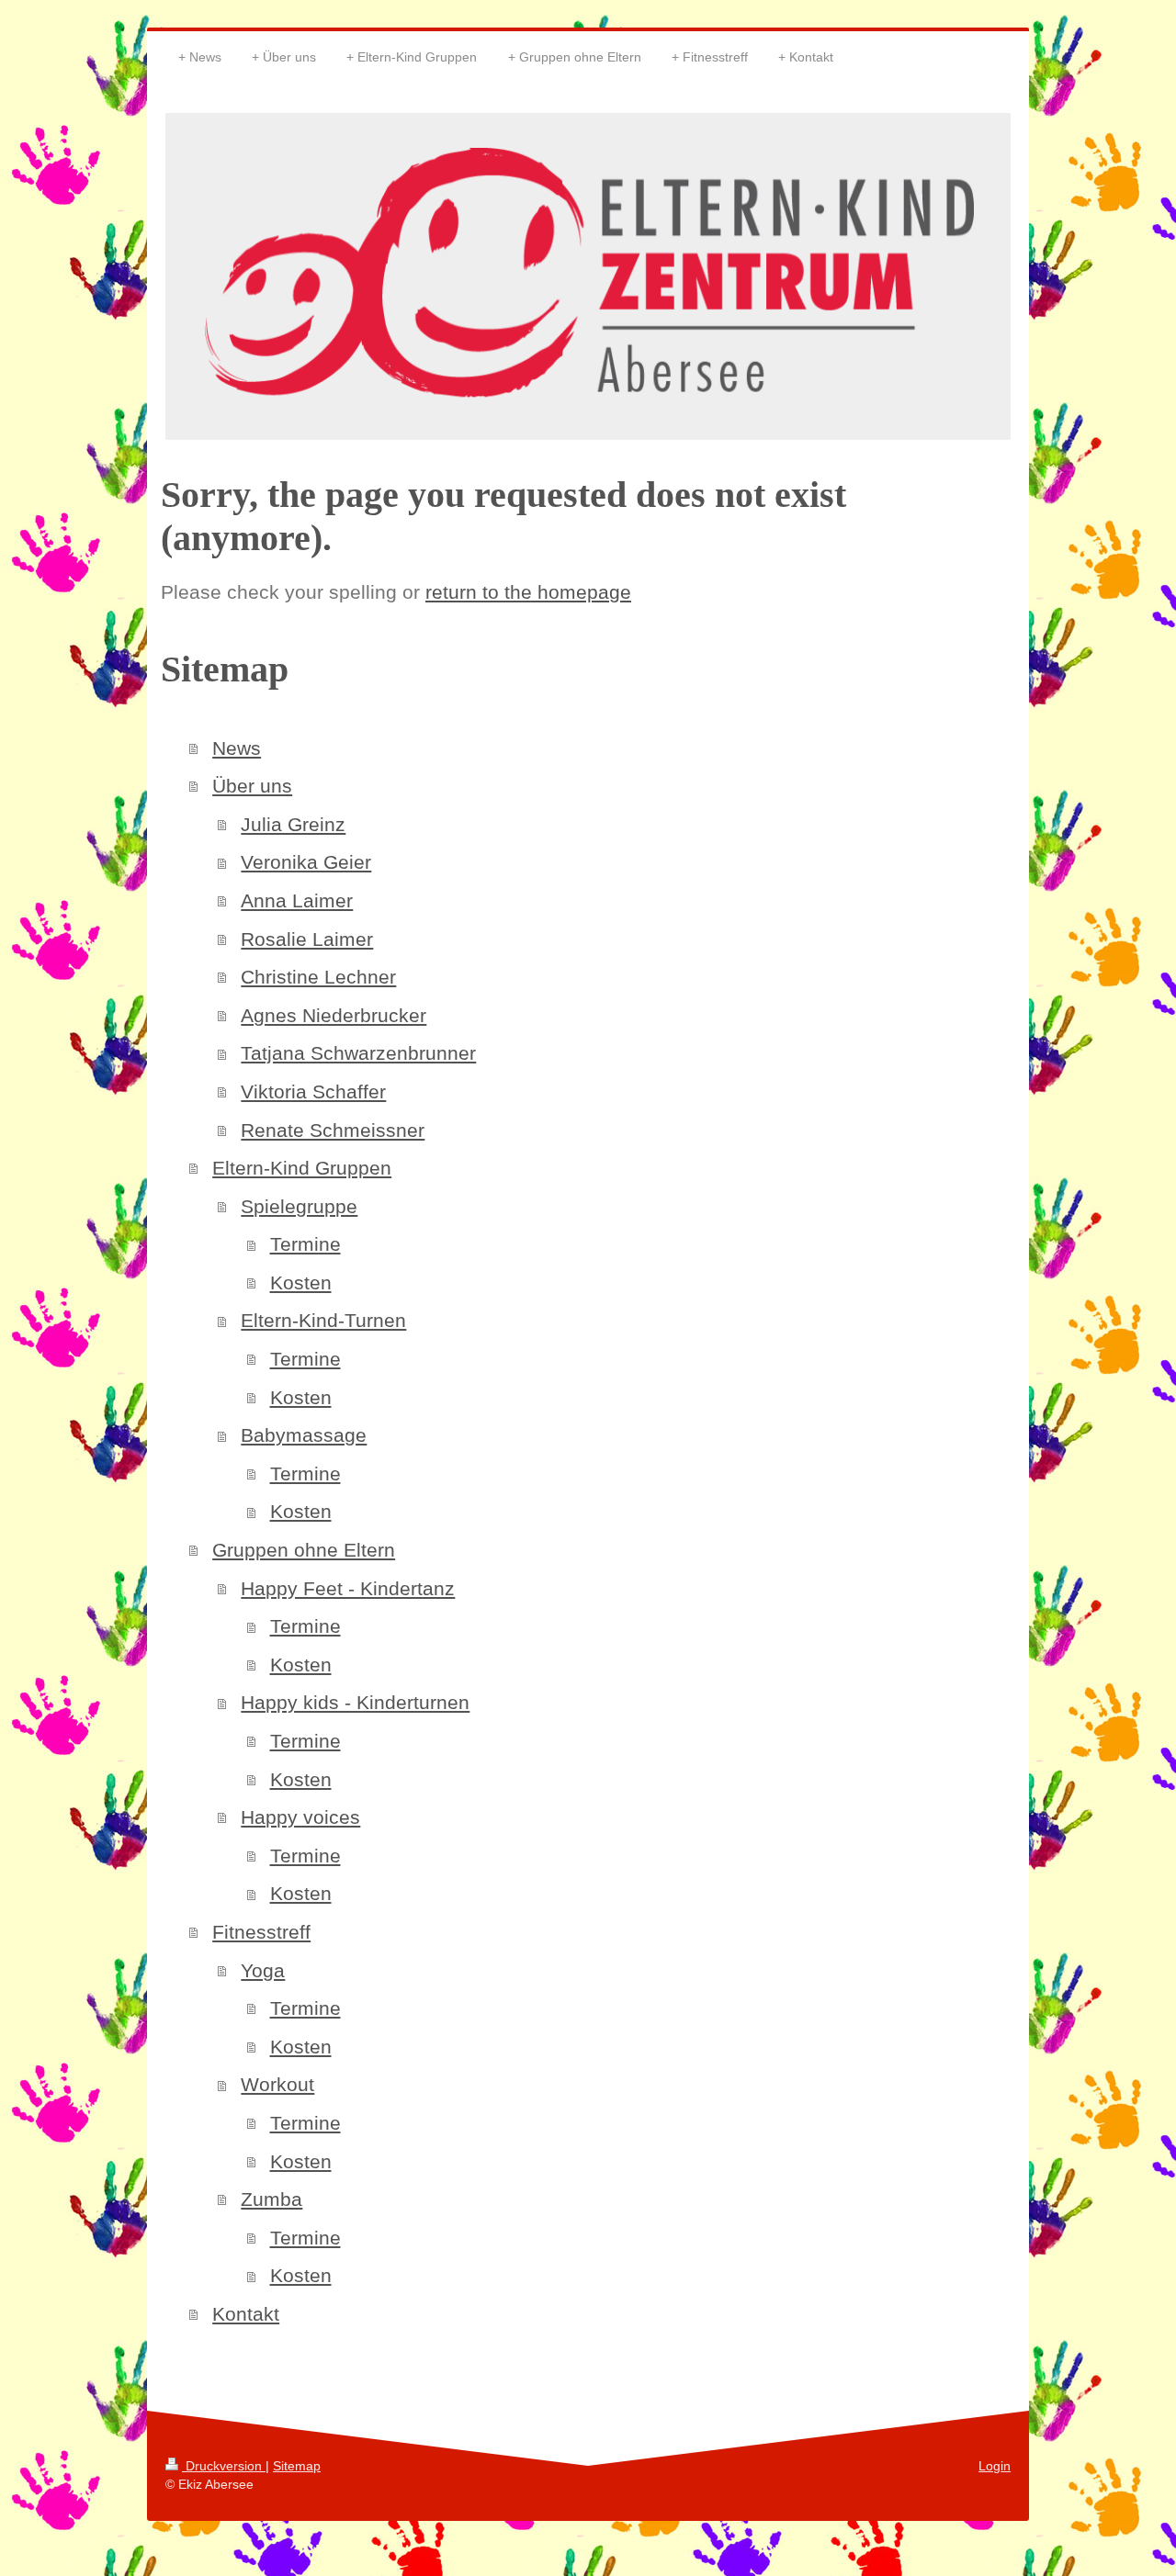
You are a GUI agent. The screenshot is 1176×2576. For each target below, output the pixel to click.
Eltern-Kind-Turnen (323, 1320)
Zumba (271, 2199)
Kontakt (246, 2314)
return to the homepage (528, 592)
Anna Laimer (297, 900)
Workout (277, 2084)
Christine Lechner (318, 977)
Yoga (263, 1970)
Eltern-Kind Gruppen (302, 1168)
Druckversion (224, 2466)
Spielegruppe (299, 1206)
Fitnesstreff (261, 1932)
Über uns (252, 786)
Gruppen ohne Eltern (304, 1550)
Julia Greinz (293, 824)
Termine (305, 1244)
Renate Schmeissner (333, 1130)
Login (995, 2466)
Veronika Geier (306, 862)
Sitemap (297, 2466)
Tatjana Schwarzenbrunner (358, 1053)
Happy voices (300, 1817)
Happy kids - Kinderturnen (355, 1702)
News (237, 748)
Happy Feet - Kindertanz (348, 1588)
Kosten (301, 1282)
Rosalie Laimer (307, 939)
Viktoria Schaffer (313, 1091)
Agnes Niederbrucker (334, 1015)
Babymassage (304, 1435)
